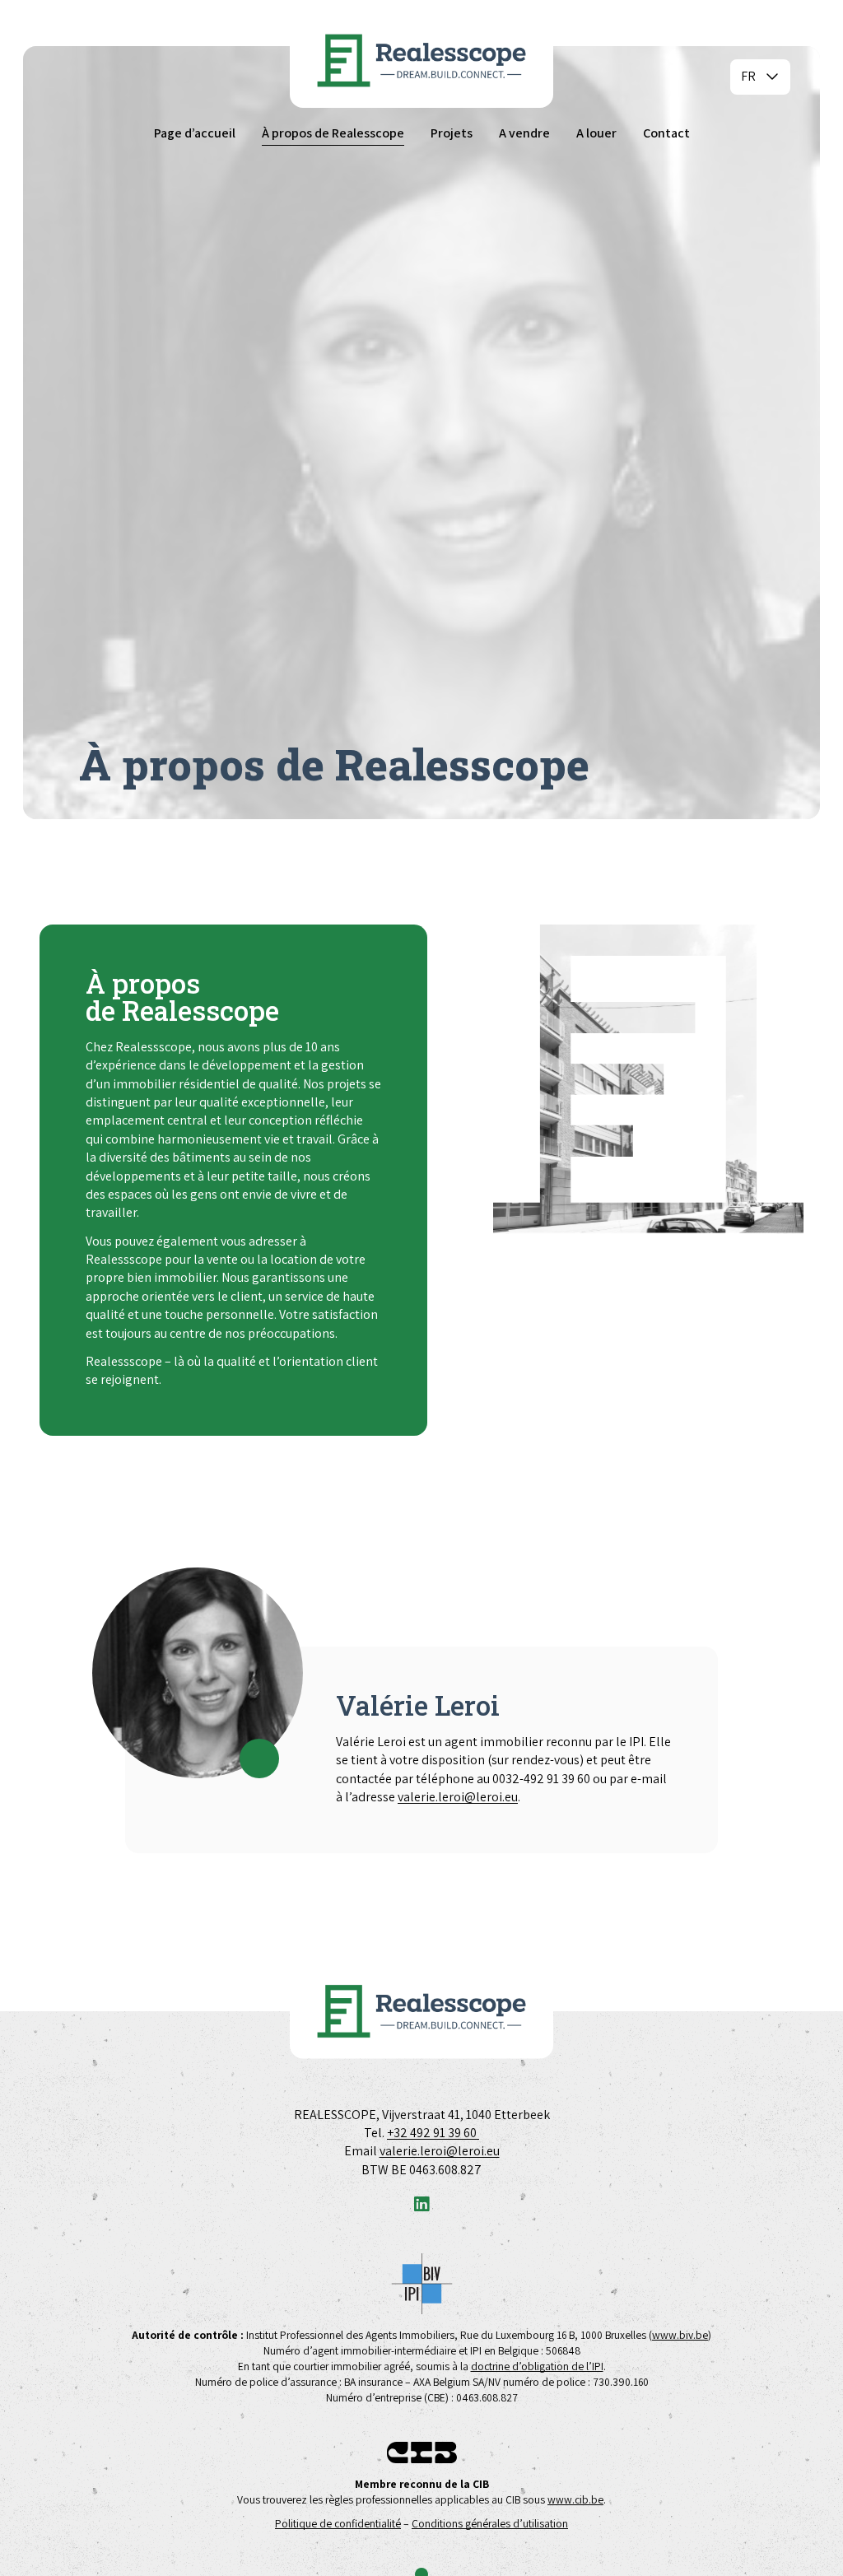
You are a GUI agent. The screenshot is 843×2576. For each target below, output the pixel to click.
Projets (452, 133)
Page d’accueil (195, 133)
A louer (596, 133)
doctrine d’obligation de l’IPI (537, 2366)
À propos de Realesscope (333, 133)
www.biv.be (680, 2335)
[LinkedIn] (421, 2205)
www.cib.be (575, 2499)
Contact (666, 133)
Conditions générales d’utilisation (490, 2523)
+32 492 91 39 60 (433, 2133)
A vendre (524, 133)
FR (748, 76)
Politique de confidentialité (338, 2523)
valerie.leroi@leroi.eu (458, 1797)
